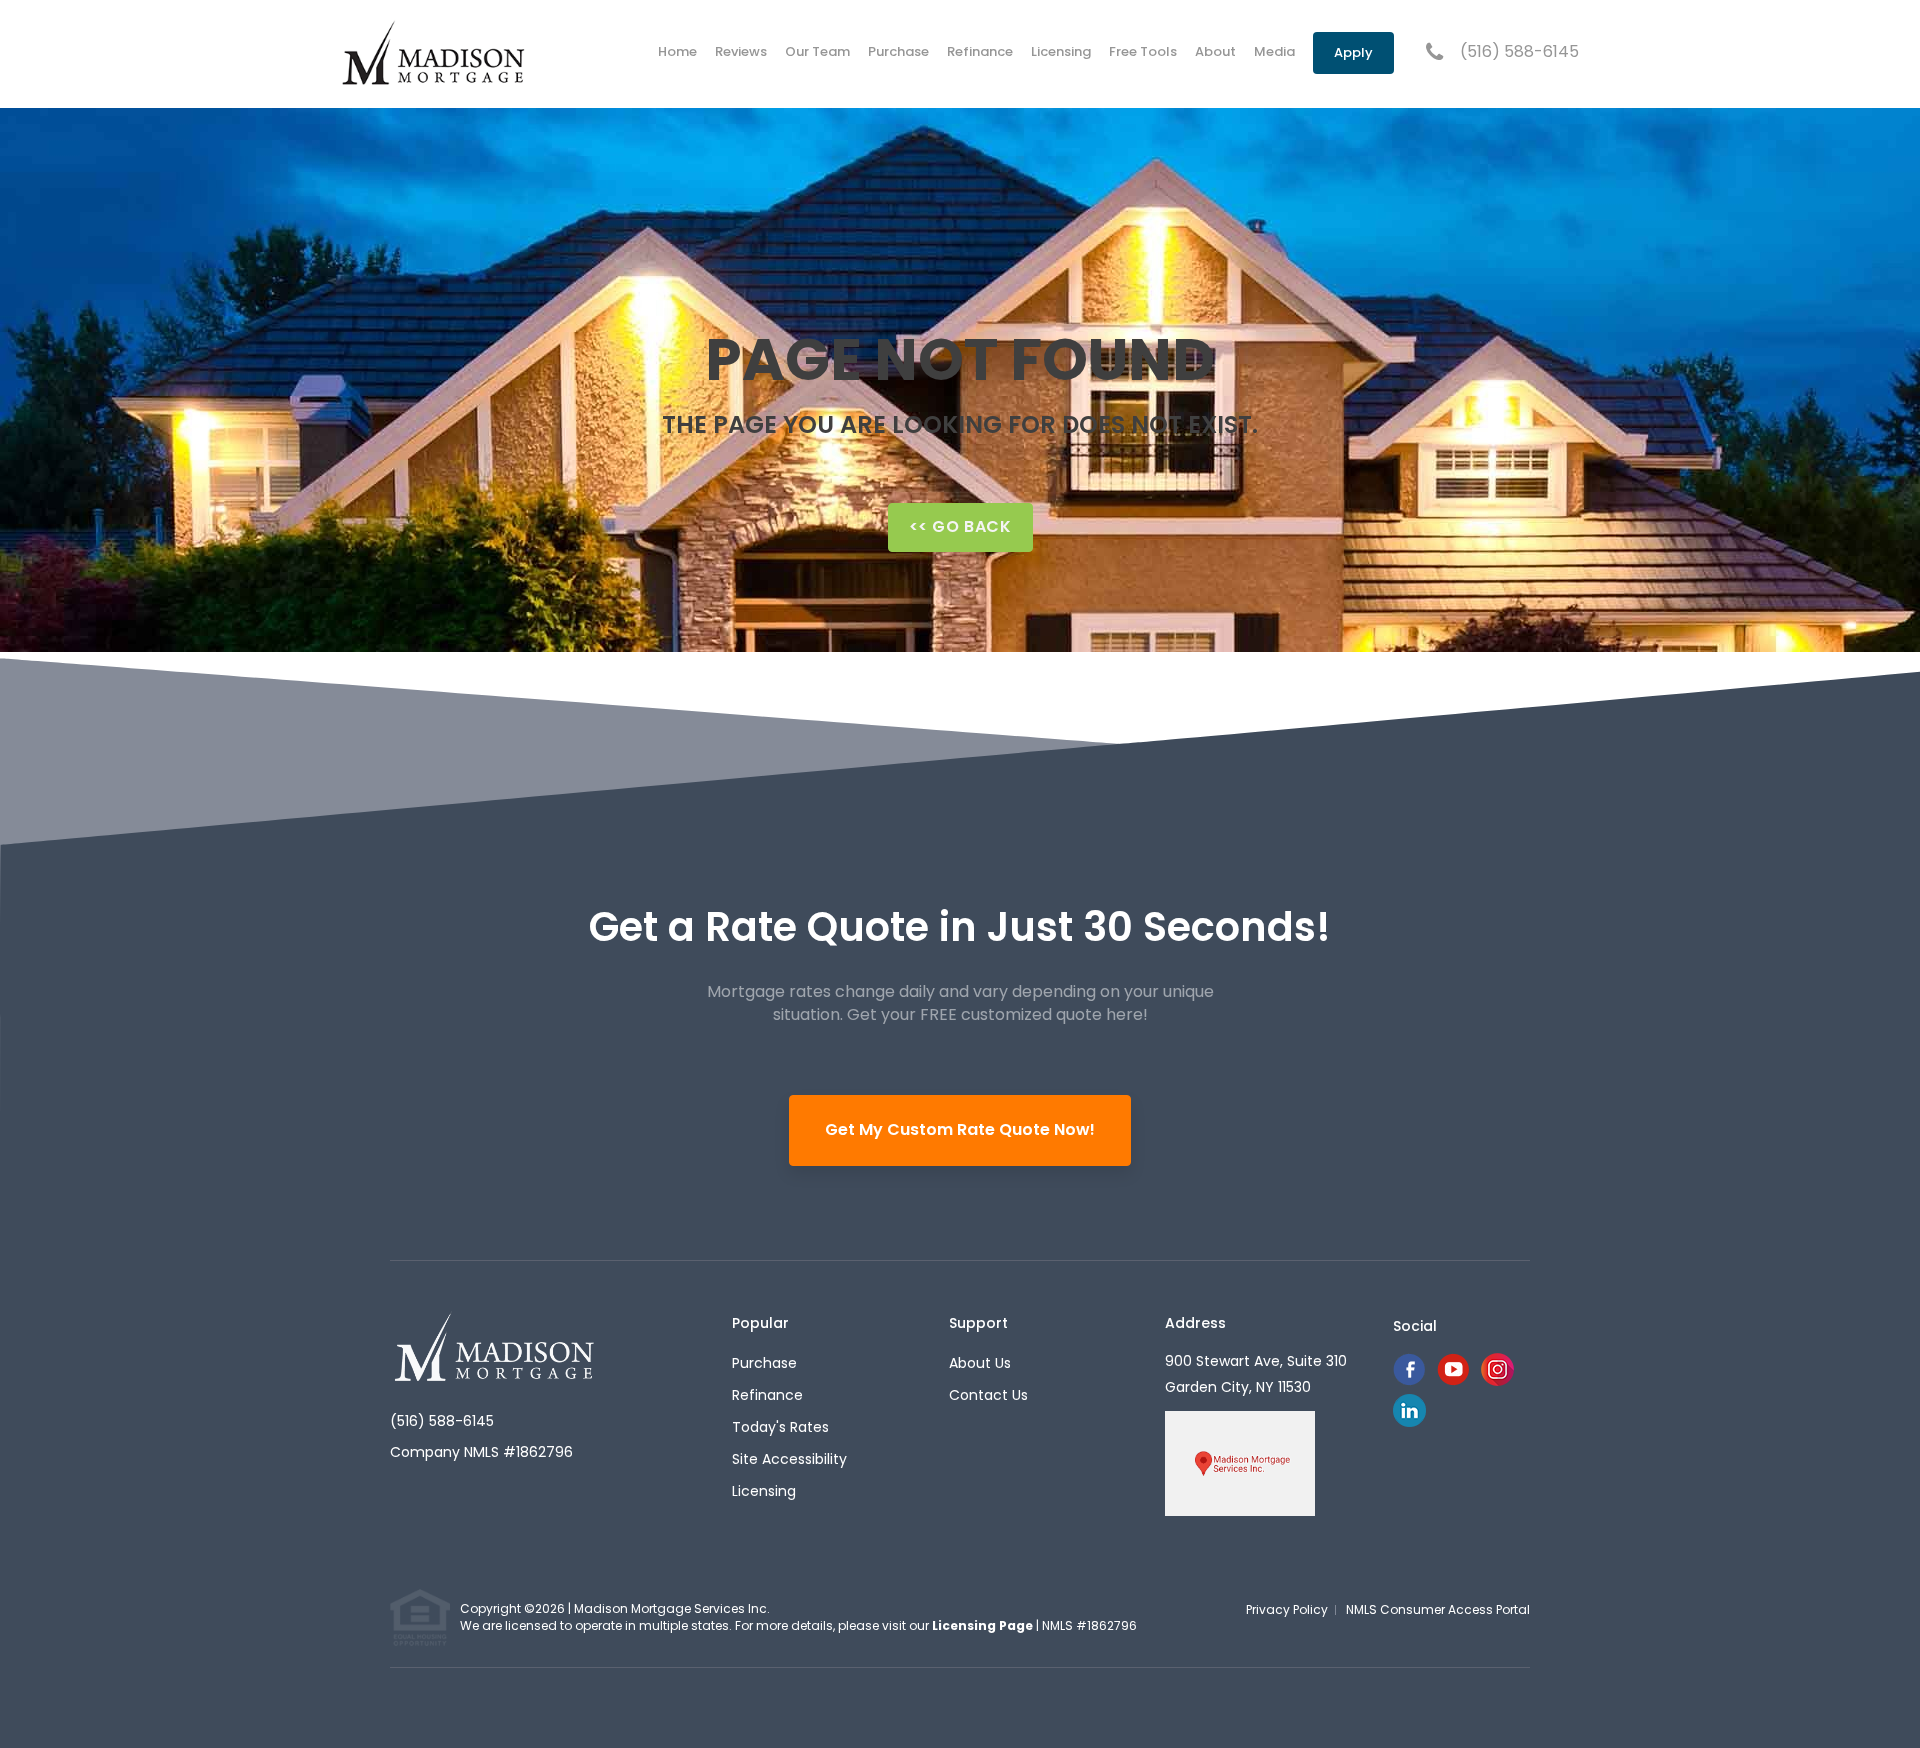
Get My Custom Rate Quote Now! (960, 1129)
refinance (767, 1395)
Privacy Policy (1287, 1609)
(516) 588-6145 (1519, 52)
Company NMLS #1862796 (481, 1452)
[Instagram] (1497, 1380)
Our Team (817, 51)
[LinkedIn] (1409, 1421)
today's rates (780, 1427)
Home (677, 51)
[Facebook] (1409, 1380)
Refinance (980, 51)
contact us (988, 1395)
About (1215, 51)
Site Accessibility (789, 1459)
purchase (764, 1363)
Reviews (741, 51)
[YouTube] (1453, 1380)
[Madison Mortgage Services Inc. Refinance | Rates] (495, 1346)
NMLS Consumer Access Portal (1438, 1609)
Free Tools (1143, 51)
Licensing (1061, 51)
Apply (1353, 52)
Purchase (898, 51)
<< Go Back (960, 526)
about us (980, 1363)
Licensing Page (982, 1625)
